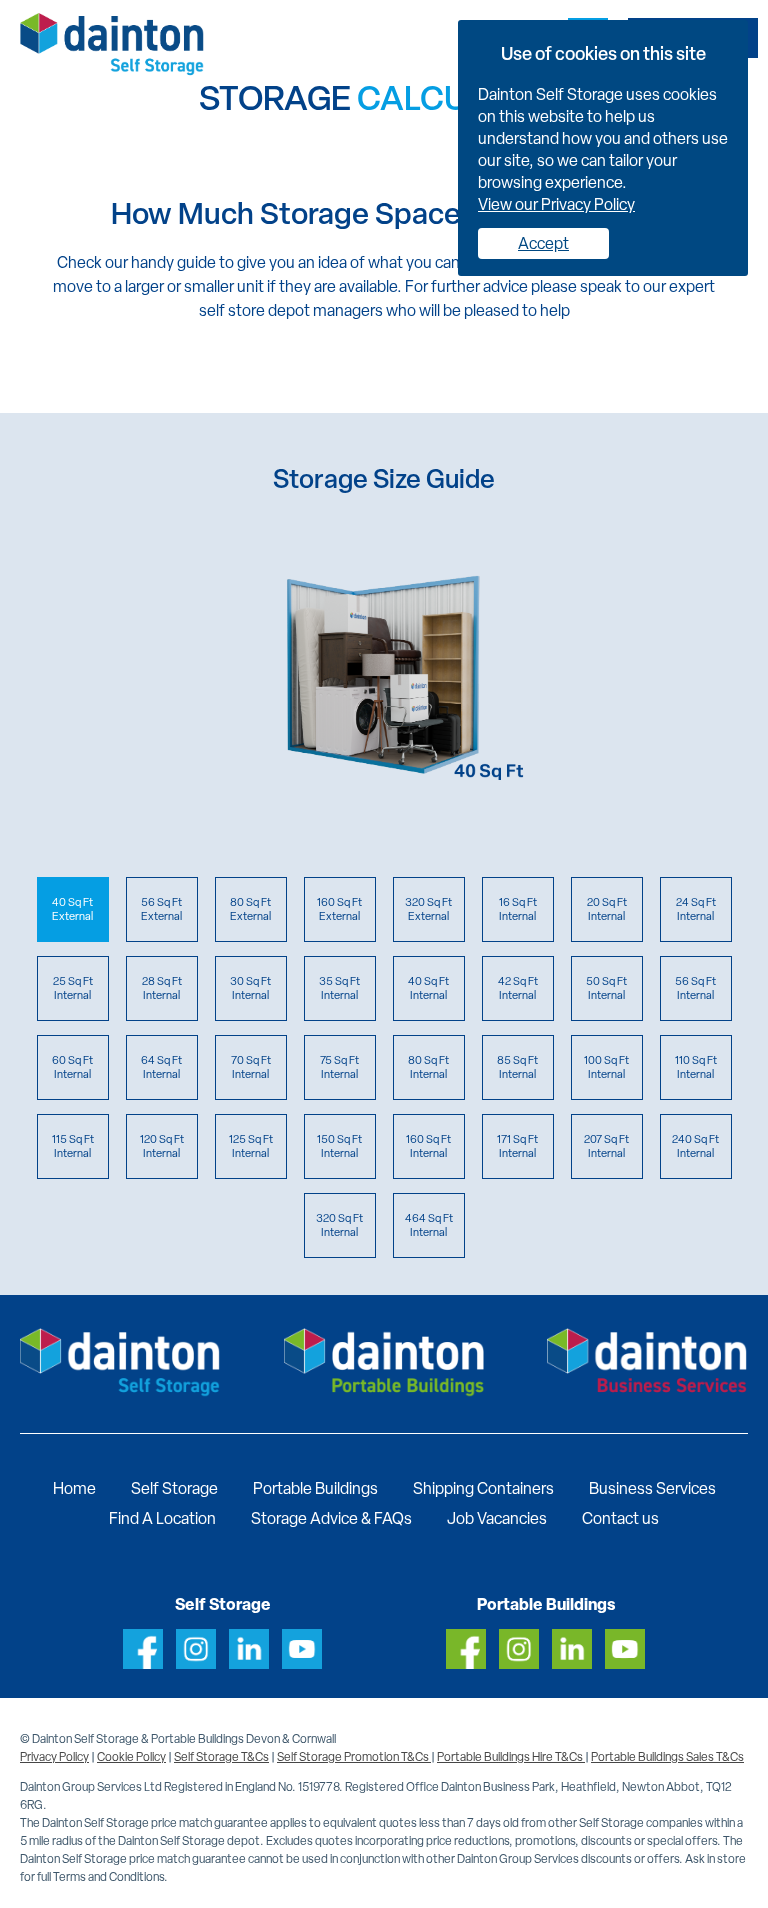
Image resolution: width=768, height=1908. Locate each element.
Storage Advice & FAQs (331, 1518)
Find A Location (162, 1518)
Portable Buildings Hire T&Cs (511, 1757)
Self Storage (174, 1488)
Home (74, 1488)
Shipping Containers (483, 1488)
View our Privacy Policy (556, 204)
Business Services (652, 1488)
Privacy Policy (54, 1757)
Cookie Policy (131, 1757)
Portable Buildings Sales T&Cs (667, 1757)
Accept (543, 243)
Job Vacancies (497, 1518)
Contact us (620, 1518)
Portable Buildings (315, 1488)
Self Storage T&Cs (221, 1757)
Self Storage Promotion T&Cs (354, 1757)
